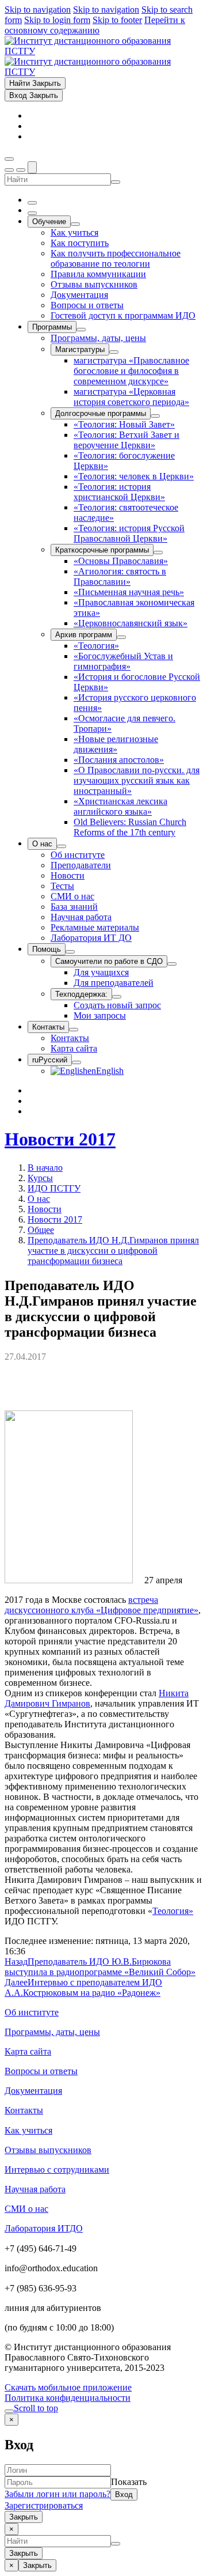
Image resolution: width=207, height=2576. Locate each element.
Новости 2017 (60, 1139)
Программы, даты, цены (52, 2032)
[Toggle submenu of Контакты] (74, 1030)
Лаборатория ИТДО (44, 2228)
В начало (45, 1168)
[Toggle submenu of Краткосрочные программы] (158, 553)
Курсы (40, 1178)
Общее (41, 1230)
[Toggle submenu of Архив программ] (121, 637)
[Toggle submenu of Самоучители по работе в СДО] (172, 964)
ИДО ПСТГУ (54, 1188)
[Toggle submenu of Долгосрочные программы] (155, 416)
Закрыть (24, 2517)
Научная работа (35, 2189)
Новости (45, 1209)
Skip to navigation (38, 10)
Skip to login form (57, 20)
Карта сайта (28, 2051)
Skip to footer (117, 20)
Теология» (173, 1911)
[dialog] (103, 2468)
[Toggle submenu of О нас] (62, 846)
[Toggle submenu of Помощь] (70, 952)
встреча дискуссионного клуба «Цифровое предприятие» (101, 1605)
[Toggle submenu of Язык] (76, 1062)
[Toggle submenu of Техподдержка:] (117, 997)
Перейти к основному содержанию (95, 25)
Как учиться (28, 2130)
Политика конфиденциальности (68, 2398)
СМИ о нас (26, 2209)
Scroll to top (36, 2408)
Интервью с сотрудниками (57, 2170)
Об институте (32, 2012)
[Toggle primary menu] (9, 159)
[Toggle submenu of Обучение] (75, 224)
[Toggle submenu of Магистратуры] (114, 352)
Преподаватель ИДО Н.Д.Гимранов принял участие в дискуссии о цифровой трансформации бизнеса (113, 1251)
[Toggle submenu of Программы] (81, 330)
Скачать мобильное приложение (68, 2387)
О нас (39, 1199)
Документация (33, 2091)
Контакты (24, 2110)
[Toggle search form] (32, 167)
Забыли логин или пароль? (57, 2494)
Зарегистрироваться (44, 2505)
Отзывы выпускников (48, 2150)
